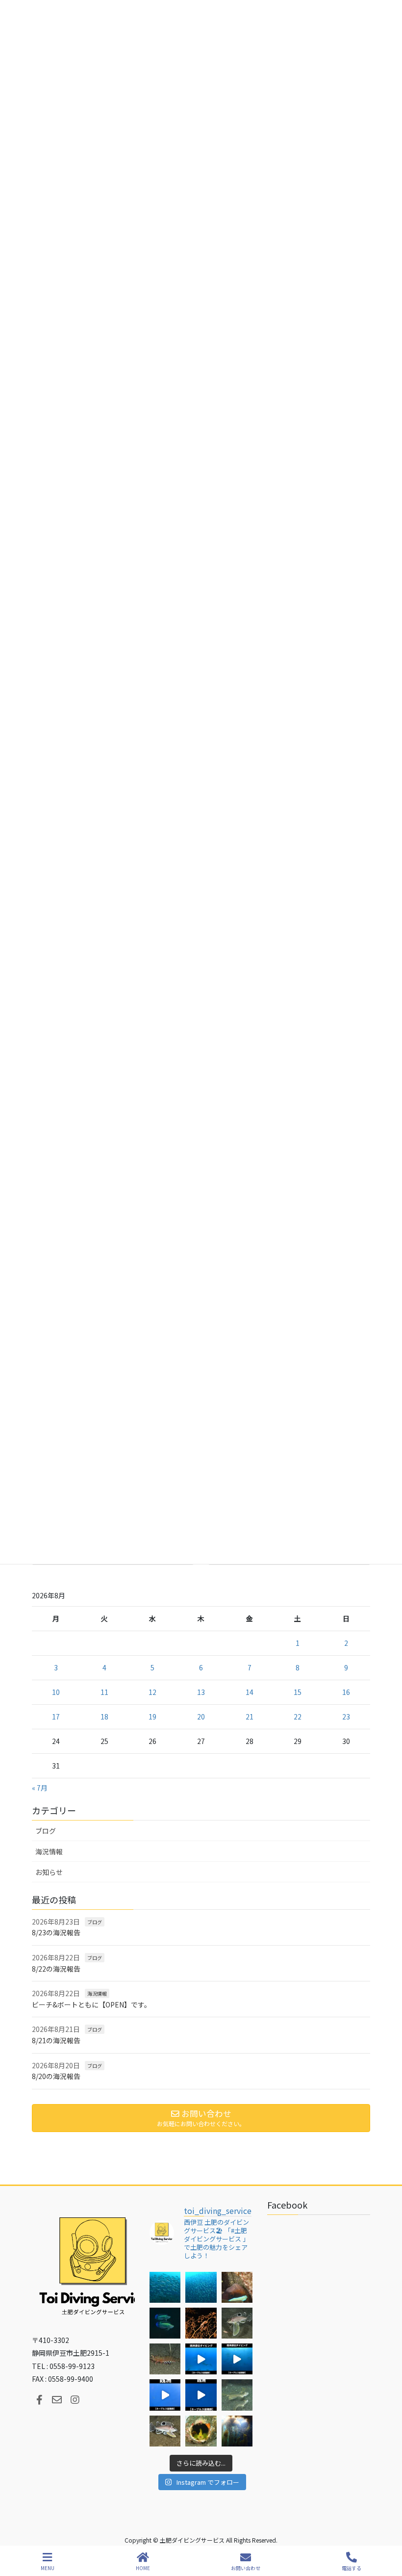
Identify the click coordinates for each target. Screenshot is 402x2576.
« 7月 (40, 1788)
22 (298, 1717)
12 (152, 1692)
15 (298, 1692)
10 (56, 1692)
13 (201, 1692)
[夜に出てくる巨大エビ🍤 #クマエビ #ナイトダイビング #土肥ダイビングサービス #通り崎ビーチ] (165, 2359)
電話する (352, 2568)
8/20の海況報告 (56, 2076)
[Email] (57, 2400)
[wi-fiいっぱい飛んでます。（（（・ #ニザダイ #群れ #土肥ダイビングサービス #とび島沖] (165, 2287)
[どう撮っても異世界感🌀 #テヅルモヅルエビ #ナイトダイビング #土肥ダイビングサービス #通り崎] (201, 2323)
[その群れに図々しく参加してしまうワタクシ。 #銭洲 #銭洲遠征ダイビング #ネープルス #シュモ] (201, 2359)
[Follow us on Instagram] (75, 2400)
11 (104, 1692)
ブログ (46, 1831)
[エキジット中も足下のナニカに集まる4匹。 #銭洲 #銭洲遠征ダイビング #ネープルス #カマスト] (165, 2395)
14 (250, 1692)
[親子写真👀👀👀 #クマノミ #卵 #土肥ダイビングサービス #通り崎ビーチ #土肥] (237, 2287)
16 (346, 1692)
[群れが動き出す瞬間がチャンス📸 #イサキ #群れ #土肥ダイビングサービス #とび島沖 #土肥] (201, 2287)
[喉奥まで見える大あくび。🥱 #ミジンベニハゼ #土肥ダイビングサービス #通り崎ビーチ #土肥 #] (201, 2431)
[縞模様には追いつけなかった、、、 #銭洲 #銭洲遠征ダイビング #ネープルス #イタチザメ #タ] (201, 2395)
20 (201, 1717)
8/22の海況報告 (56, 1969)
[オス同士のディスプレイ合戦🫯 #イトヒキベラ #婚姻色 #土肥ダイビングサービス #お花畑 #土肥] (165, 2323)
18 (104, 1717)
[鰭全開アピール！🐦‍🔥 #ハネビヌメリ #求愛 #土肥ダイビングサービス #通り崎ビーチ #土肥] (237, 2395)
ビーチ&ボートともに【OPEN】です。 (91, 2004)
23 (346, 1717)
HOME (143, 2568)
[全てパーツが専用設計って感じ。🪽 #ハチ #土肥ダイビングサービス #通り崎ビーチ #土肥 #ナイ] (165, 2431)
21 (250, 1717)
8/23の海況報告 (56, 1932)
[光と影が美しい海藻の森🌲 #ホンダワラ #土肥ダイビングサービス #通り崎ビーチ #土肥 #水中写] (237, 2431)
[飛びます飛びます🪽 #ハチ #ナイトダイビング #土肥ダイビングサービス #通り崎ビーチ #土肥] (237, 2323)
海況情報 (49, 1851)
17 (56, 1717)
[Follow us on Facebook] (39, 2400)
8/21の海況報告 (56, 2040)
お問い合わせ (246, 2568)
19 (152, 1717)
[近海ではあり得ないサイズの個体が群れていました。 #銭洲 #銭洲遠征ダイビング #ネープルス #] (237, 2359)
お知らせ (49, 1872)
